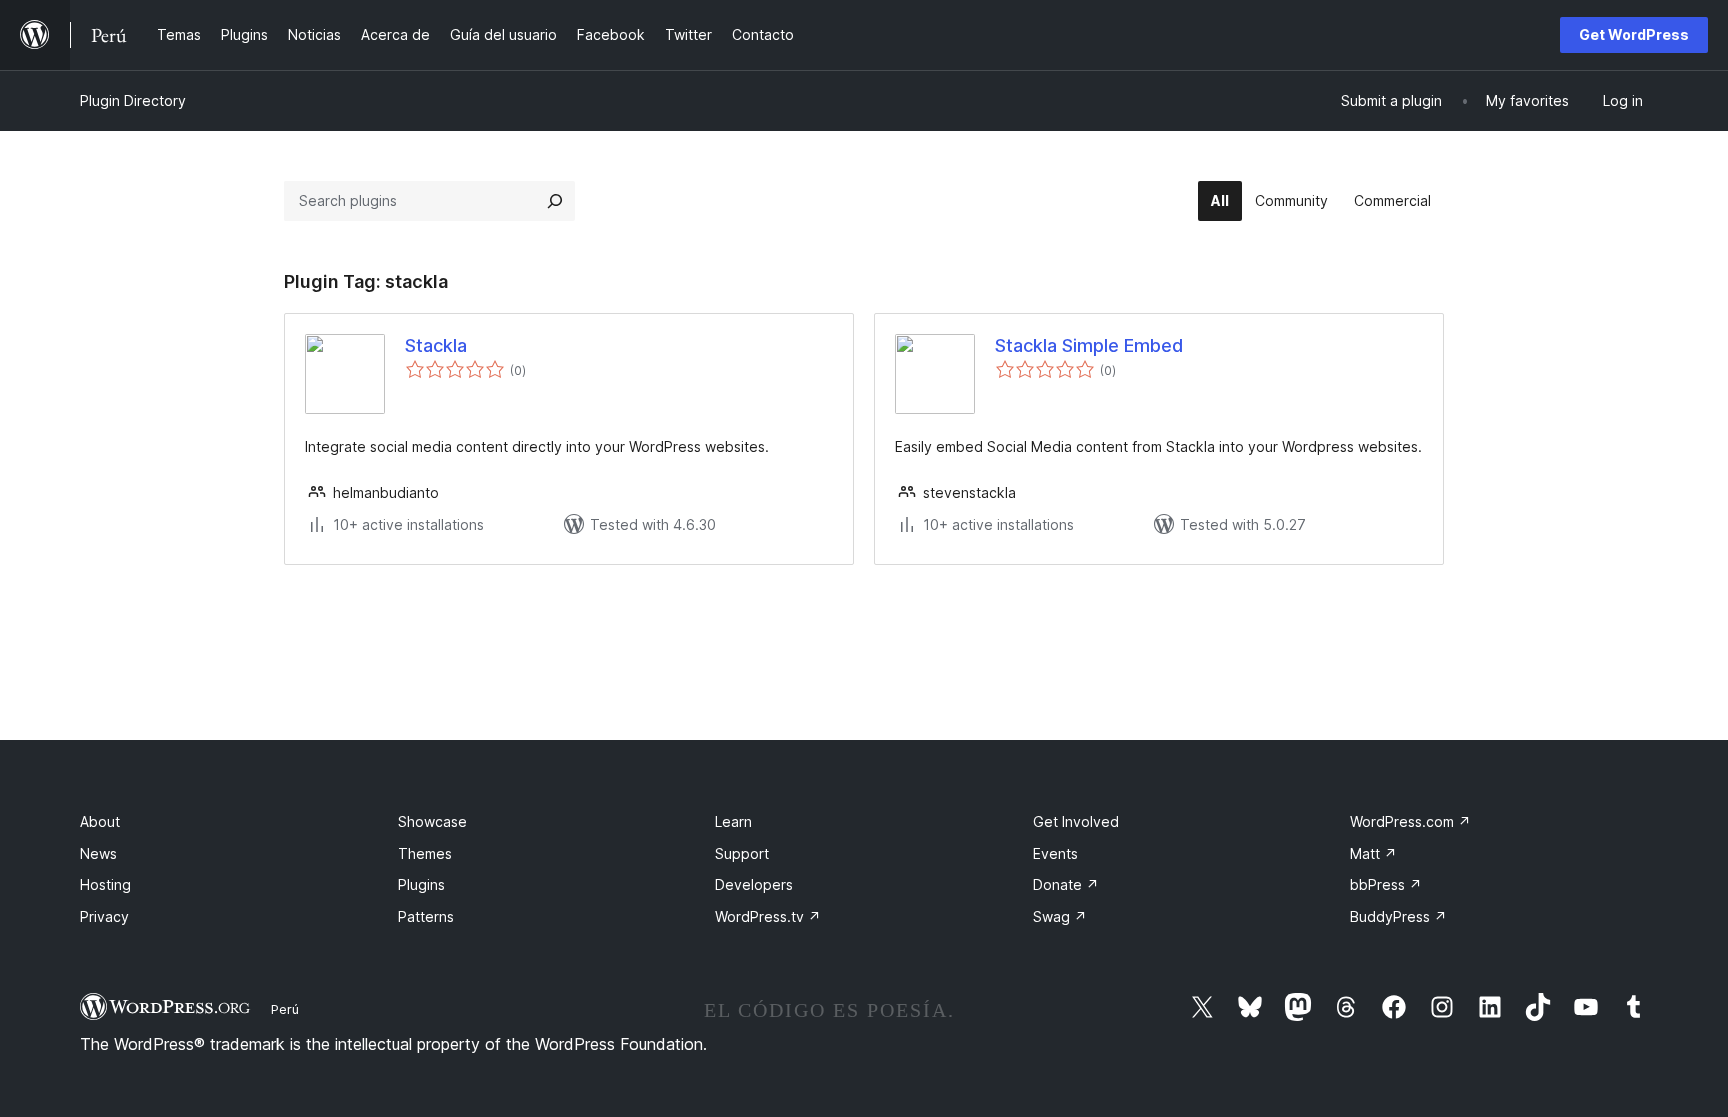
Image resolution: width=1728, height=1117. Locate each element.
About (100, 821)
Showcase (432, 821)
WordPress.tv (768, 916)
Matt (1373, 853)
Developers (754, 884)
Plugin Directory (133, 100)
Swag (1060, 916)
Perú (285, 1009)
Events (1055, 853)
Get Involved (1076, 821)
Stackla (436, 345)
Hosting (105, 884)
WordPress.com (1410, 821)
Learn (733, 821)
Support (742, 853)
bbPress (1386, 884)
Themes (425, 853)
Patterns (426, 916)
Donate (1066, 884)
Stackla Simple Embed (1089, 345)
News (98, 853)
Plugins (421, 884)
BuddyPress (1398, 916)
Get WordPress (1634, 34)
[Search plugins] (555, 201)
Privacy (104, 916)
